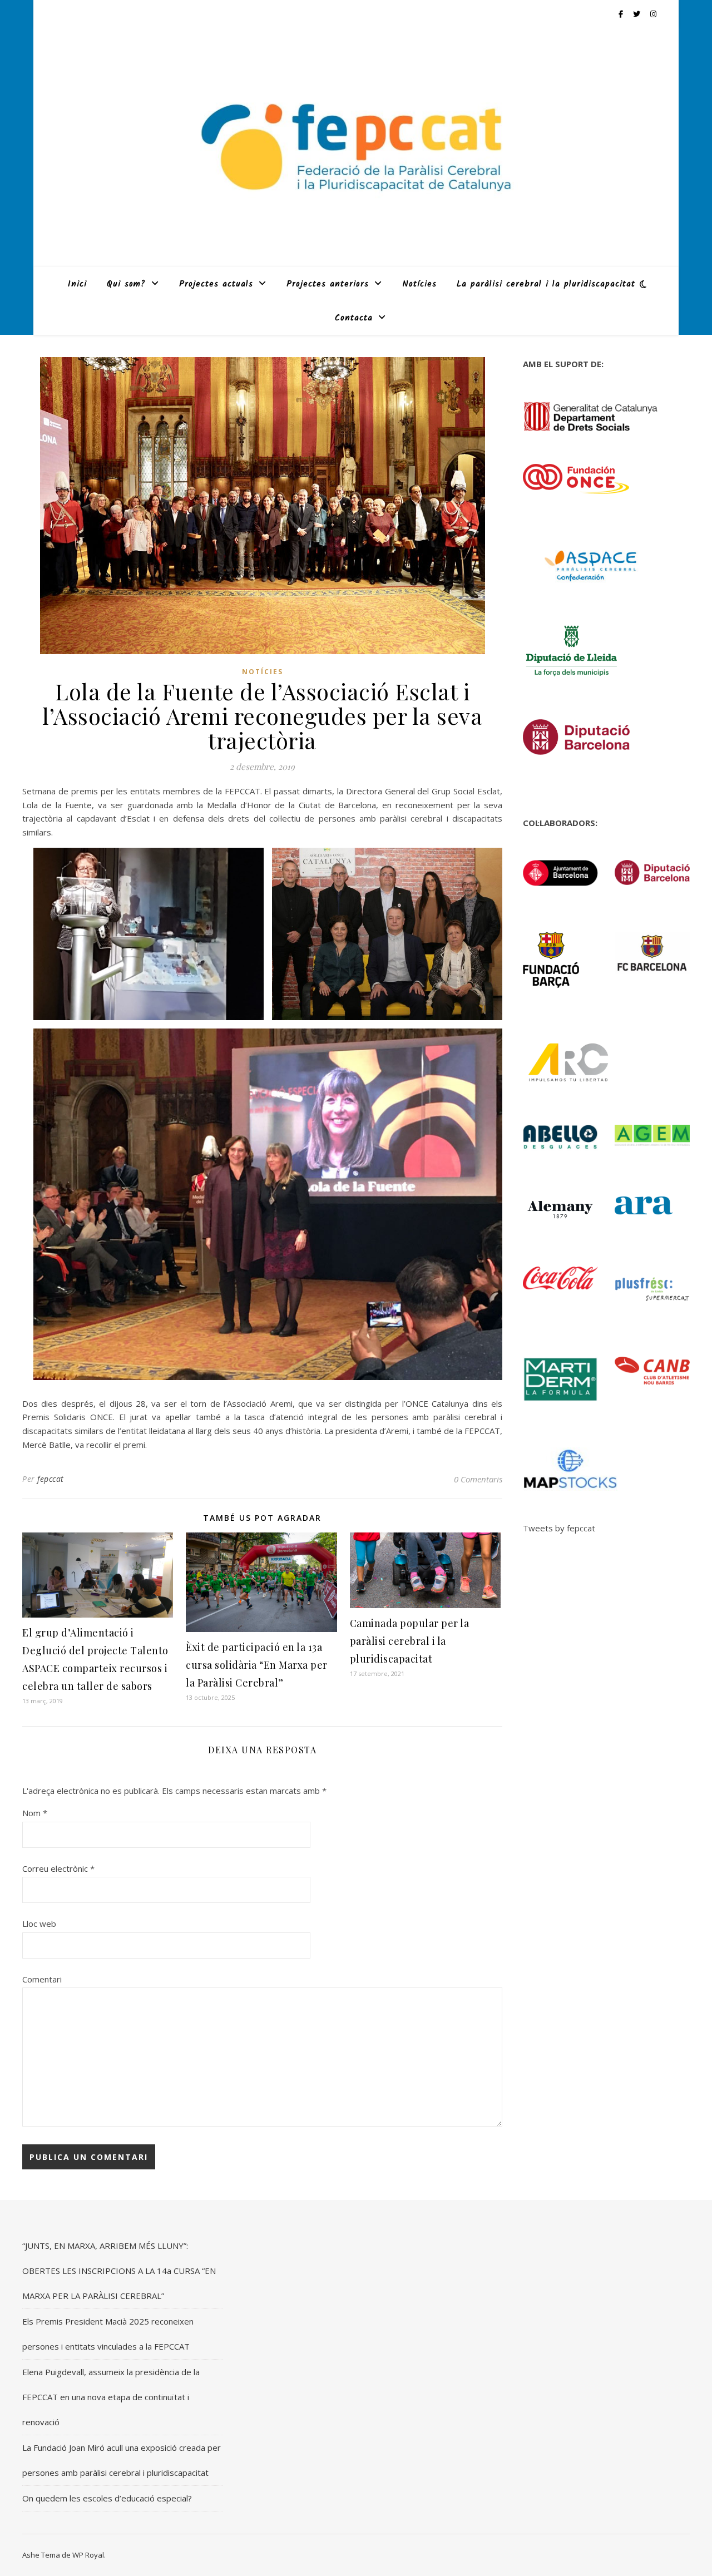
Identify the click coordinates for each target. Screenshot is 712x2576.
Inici (77, 284)
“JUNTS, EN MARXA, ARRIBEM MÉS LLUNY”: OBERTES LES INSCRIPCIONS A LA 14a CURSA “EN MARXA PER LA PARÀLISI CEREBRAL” (119, 2271)
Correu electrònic (58, 1868)
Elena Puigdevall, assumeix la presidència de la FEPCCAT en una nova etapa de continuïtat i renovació (111, 2397)
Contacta (354, 318)
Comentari (42, 1979)
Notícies (419, 284)
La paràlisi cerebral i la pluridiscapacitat (546, 284)
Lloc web (39, 1924)
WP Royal (88, 2555)
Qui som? (126, 284)
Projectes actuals (216, 284)
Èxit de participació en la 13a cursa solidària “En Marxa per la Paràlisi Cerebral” (257, 1665)
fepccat (51, 1479)
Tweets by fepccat (559, 1528)
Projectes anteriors (328, 284)
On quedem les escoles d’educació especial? (107, 2498)
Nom (35, 1813)
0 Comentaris (478, 1479)
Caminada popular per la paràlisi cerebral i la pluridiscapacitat (410, 1641)
